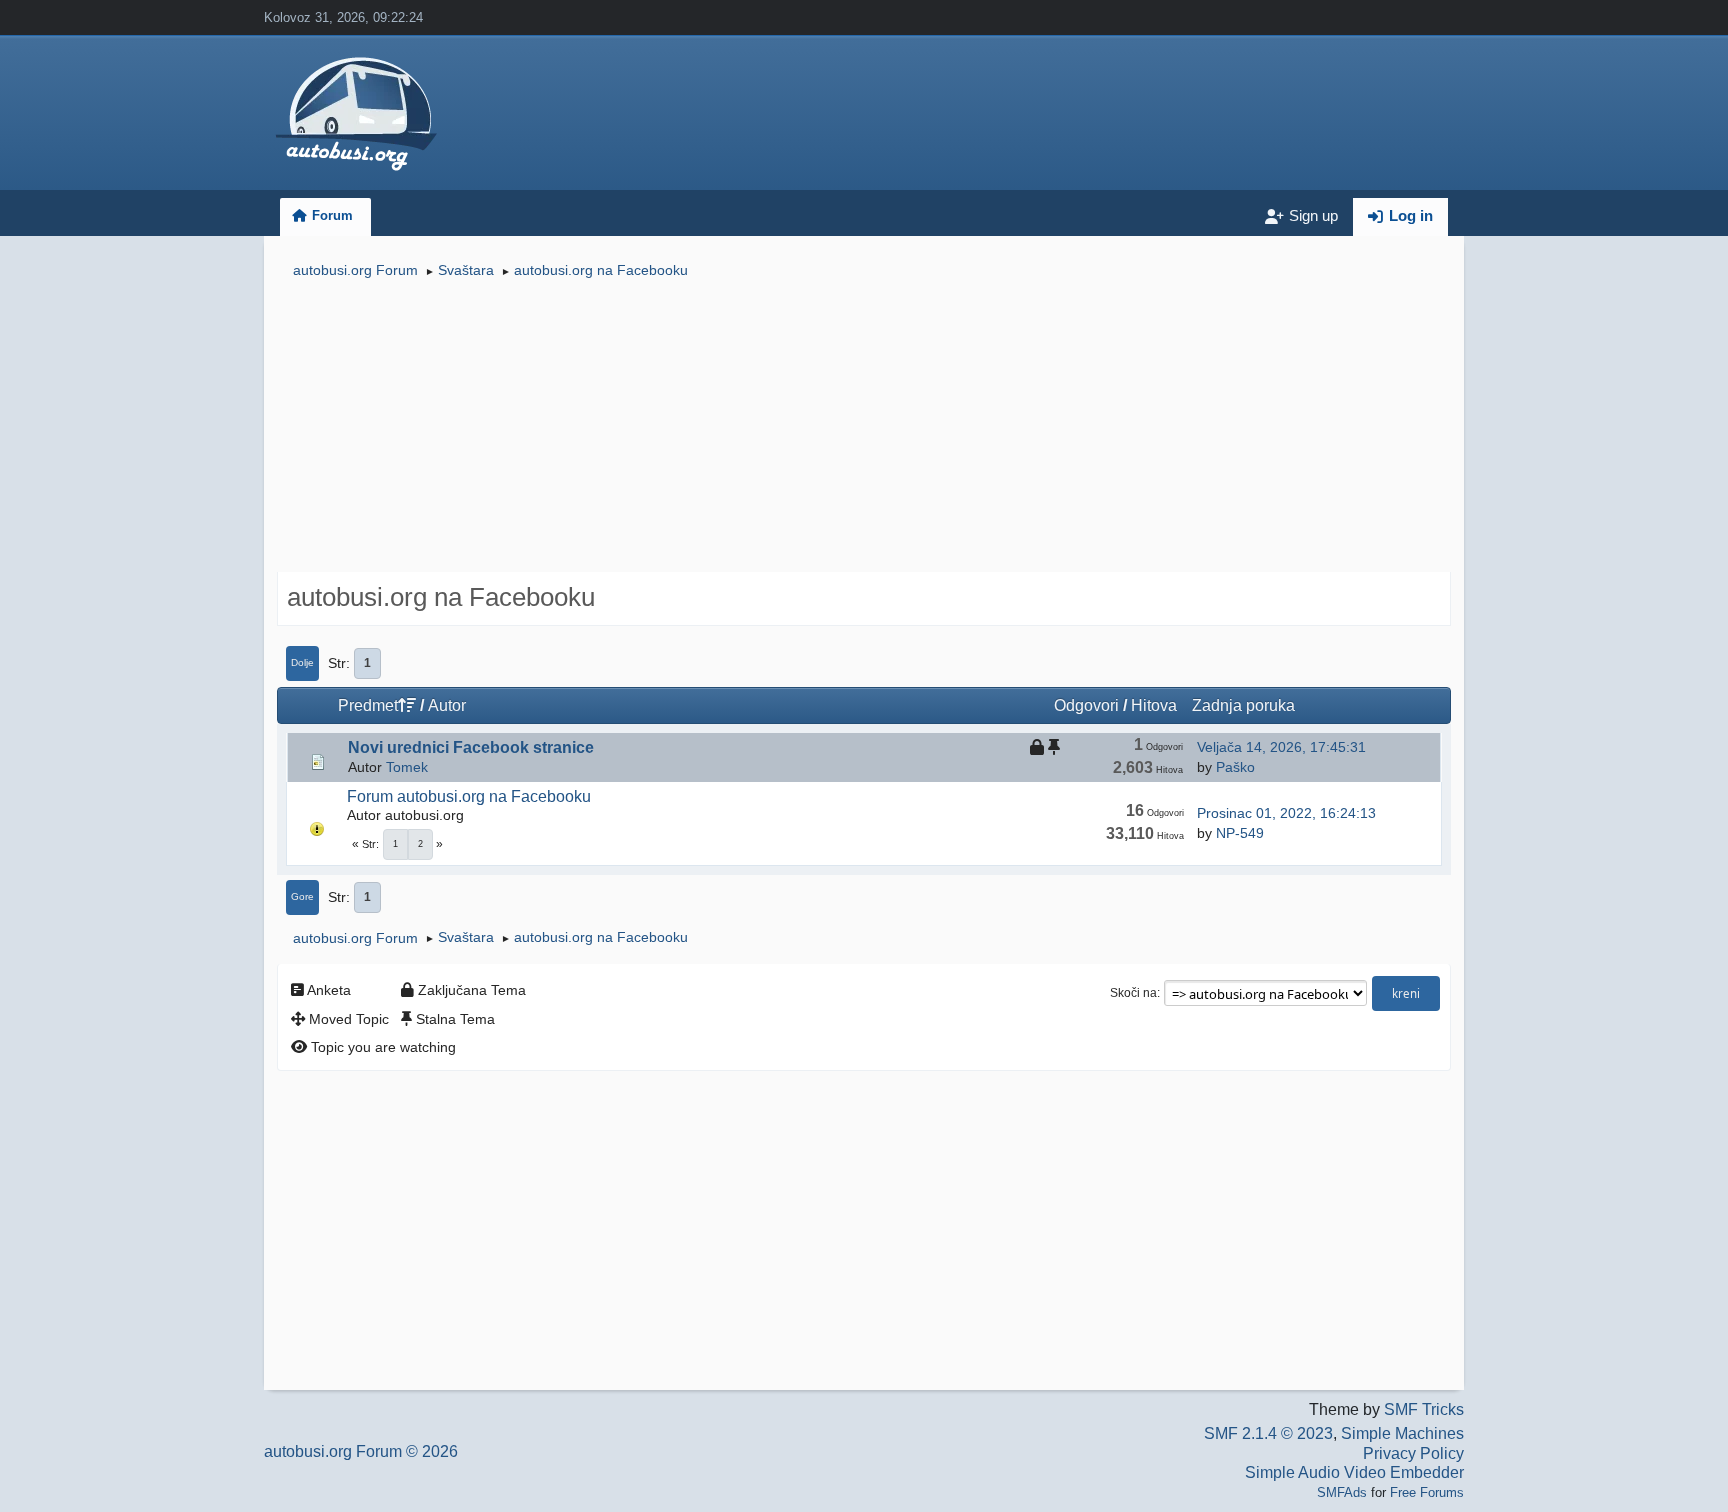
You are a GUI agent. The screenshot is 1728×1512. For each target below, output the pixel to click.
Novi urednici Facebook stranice (471, 747)
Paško (1235, 767)
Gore (302, 896)
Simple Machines (1402, 1433)
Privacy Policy (1413, 1453)
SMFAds (1342, 1492)
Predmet (368, 705)
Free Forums (1427, 1492)
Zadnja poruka (1243, 705)
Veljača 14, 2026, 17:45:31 (1281, 747)
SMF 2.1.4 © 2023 (1268, 1433)
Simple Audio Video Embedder (1354, 1472)
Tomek (407, 767)
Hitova (1154, 705)
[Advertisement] (864, 428)
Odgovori (1086, 705)
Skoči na (1133, 993)
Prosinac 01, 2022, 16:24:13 (1286, 813)
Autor (447, 705)
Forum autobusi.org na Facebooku (469, 796)
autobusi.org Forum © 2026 (361, 1451)
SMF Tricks (1424, 1409)
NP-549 (1240, 833)
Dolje (302, 662)
